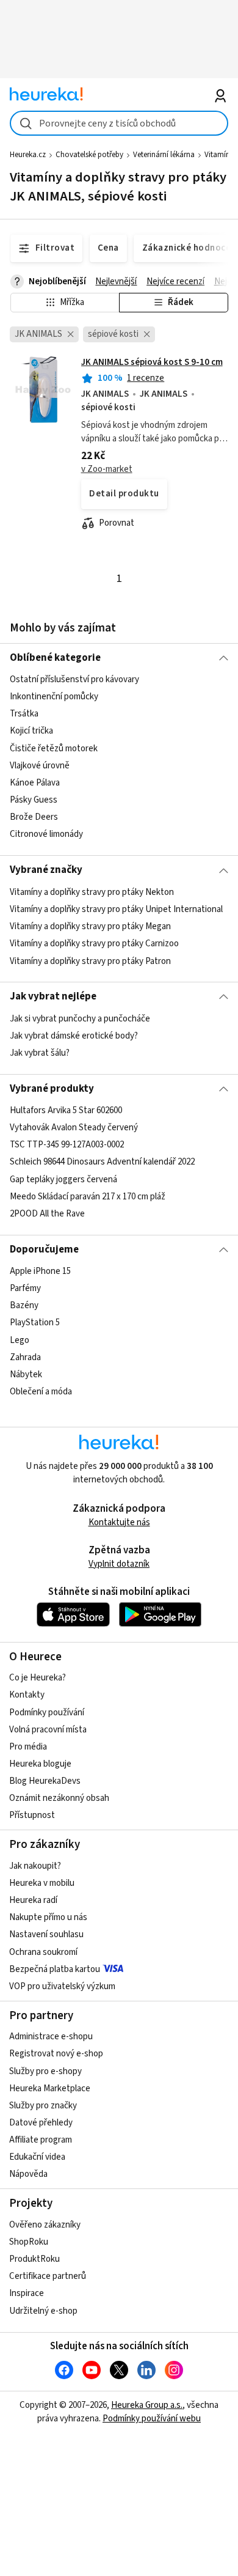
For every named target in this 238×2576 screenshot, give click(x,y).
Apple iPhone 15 (40, 1271)
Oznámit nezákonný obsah (59, 1798)
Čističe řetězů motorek (54, 749)
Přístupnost (32, 1815)
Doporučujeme (44, 1249)
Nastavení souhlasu (46, 1934)
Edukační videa (37, 2157)
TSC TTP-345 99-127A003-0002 (67, 1145)
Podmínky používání (47, 1713)
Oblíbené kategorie (55, 658)
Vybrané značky (46, 870)
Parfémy (25, 1288)
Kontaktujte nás (119, 1522)
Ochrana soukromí (43, 1952)
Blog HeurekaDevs (45, 1781)
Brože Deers (34, 817)
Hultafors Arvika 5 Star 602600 (66, 1110)
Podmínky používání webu (152, 2419)
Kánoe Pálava (35, 783)
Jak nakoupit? (35, 1866)
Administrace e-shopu (51, 2037)
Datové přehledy (41, 2123)
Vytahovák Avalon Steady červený (74, 1128)
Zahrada (25, 1357)
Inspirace (27, 2293)
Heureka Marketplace (50, 2088)
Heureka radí (33, 1900)
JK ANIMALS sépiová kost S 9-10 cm (152, 362)
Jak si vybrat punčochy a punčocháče (80, 1019)
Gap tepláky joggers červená (63, 1179)
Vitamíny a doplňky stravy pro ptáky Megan (90, 926)
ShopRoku (29, 2242)
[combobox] (119, 123)
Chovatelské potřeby (89, 155)
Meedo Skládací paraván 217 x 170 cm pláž (88, 1197)
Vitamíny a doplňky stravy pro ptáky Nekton (92, 892)
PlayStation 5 (35, 1323)
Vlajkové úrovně (40, 766)
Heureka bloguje (40, 1764)
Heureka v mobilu (42, 1883)
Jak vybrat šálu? (40, 1053)
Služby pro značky (43, 2106)
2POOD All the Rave (47, 1214)
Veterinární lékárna (164, 155)
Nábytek (26, 1374)
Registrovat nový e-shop (56, 2054)
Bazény (24, 1305)
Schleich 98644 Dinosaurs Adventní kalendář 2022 (102, 1162)
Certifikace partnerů (48, 2276)
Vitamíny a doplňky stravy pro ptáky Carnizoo (94, 944)
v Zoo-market (107, 469)
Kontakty (27, 1695)
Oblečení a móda (41, 1392)
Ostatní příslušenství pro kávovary (74, 679)
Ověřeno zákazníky (45, 2225)
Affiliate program (41, 2140)
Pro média (28, 1747)
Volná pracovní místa (48, 1730)
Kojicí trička (31, 731)
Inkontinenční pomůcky (54, 697)
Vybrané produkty (52, 1089)
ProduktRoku (34, 2259)
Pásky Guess (34, 800)
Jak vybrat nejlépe (53, 996)
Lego (20, 1340)
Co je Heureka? (38, 1678)
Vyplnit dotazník (119, 1564)
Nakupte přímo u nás (48, 1917)
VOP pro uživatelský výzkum (62, 1986)
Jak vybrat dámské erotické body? (74, 1036)
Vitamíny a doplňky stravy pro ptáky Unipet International (116, 909)
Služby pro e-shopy (45, 2071)
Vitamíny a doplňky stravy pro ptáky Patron (90, 961)
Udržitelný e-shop (43, 2311)
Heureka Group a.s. (147, 2405)
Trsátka (24, 714)
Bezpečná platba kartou (55, 1969)
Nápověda (28, 2174)
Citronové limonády (46, 834)
